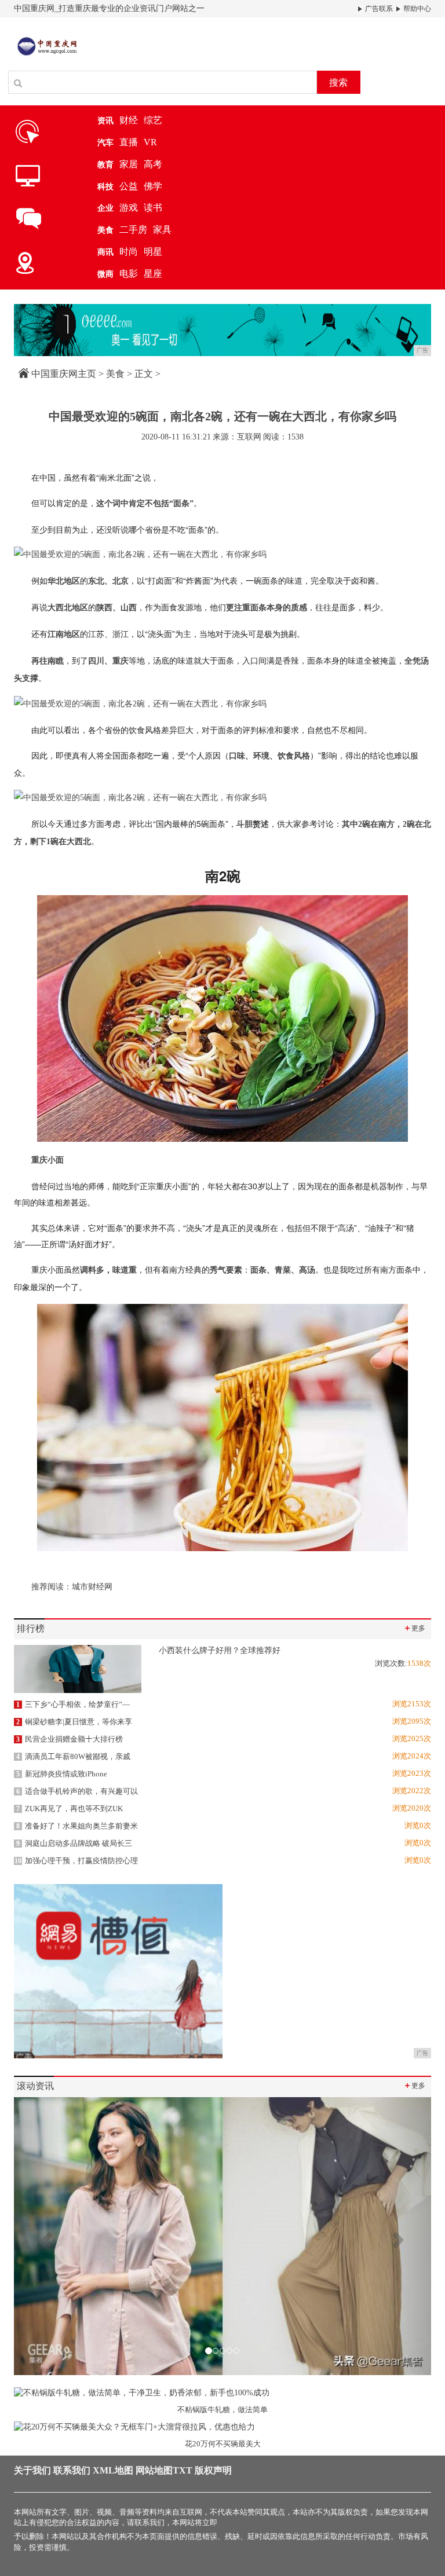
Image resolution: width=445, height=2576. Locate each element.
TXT (183, 2470)
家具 (162, 230)
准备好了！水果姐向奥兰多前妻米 (77, 1826)
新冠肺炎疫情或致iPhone (62, 1774)
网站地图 (154, 2470)
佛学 (153, 186)
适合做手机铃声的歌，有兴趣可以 (77, 1791)
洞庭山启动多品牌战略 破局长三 (74, 1843)
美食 (115, 374)
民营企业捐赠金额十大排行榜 (70, 1739)
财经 (129, 120)
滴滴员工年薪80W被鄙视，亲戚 (73, 1756)
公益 (129, 186)
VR (150, 142)
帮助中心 (416, 9)
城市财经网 (92, 1587)
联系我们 (72, 2470)
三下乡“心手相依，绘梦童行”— (73, 1704)
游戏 (129, 208)
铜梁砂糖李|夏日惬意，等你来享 (74, 1722)
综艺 (153, 120)
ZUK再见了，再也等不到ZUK (70, 1809)
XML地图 (113, 2470)
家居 (129, 164)
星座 (153, 274)
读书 (153, 208)
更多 (414, 1628)
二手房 (133, 230)
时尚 (129, 252)
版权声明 (213, 2470)
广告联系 (378, 9)
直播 (129, 142)
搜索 (338, 83)
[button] (45, 2236)
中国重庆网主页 (64, 374)
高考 (153, 164)
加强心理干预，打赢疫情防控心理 (76, 1861)
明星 (153, 252)
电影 (129, 274)
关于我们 (32, 2470)
